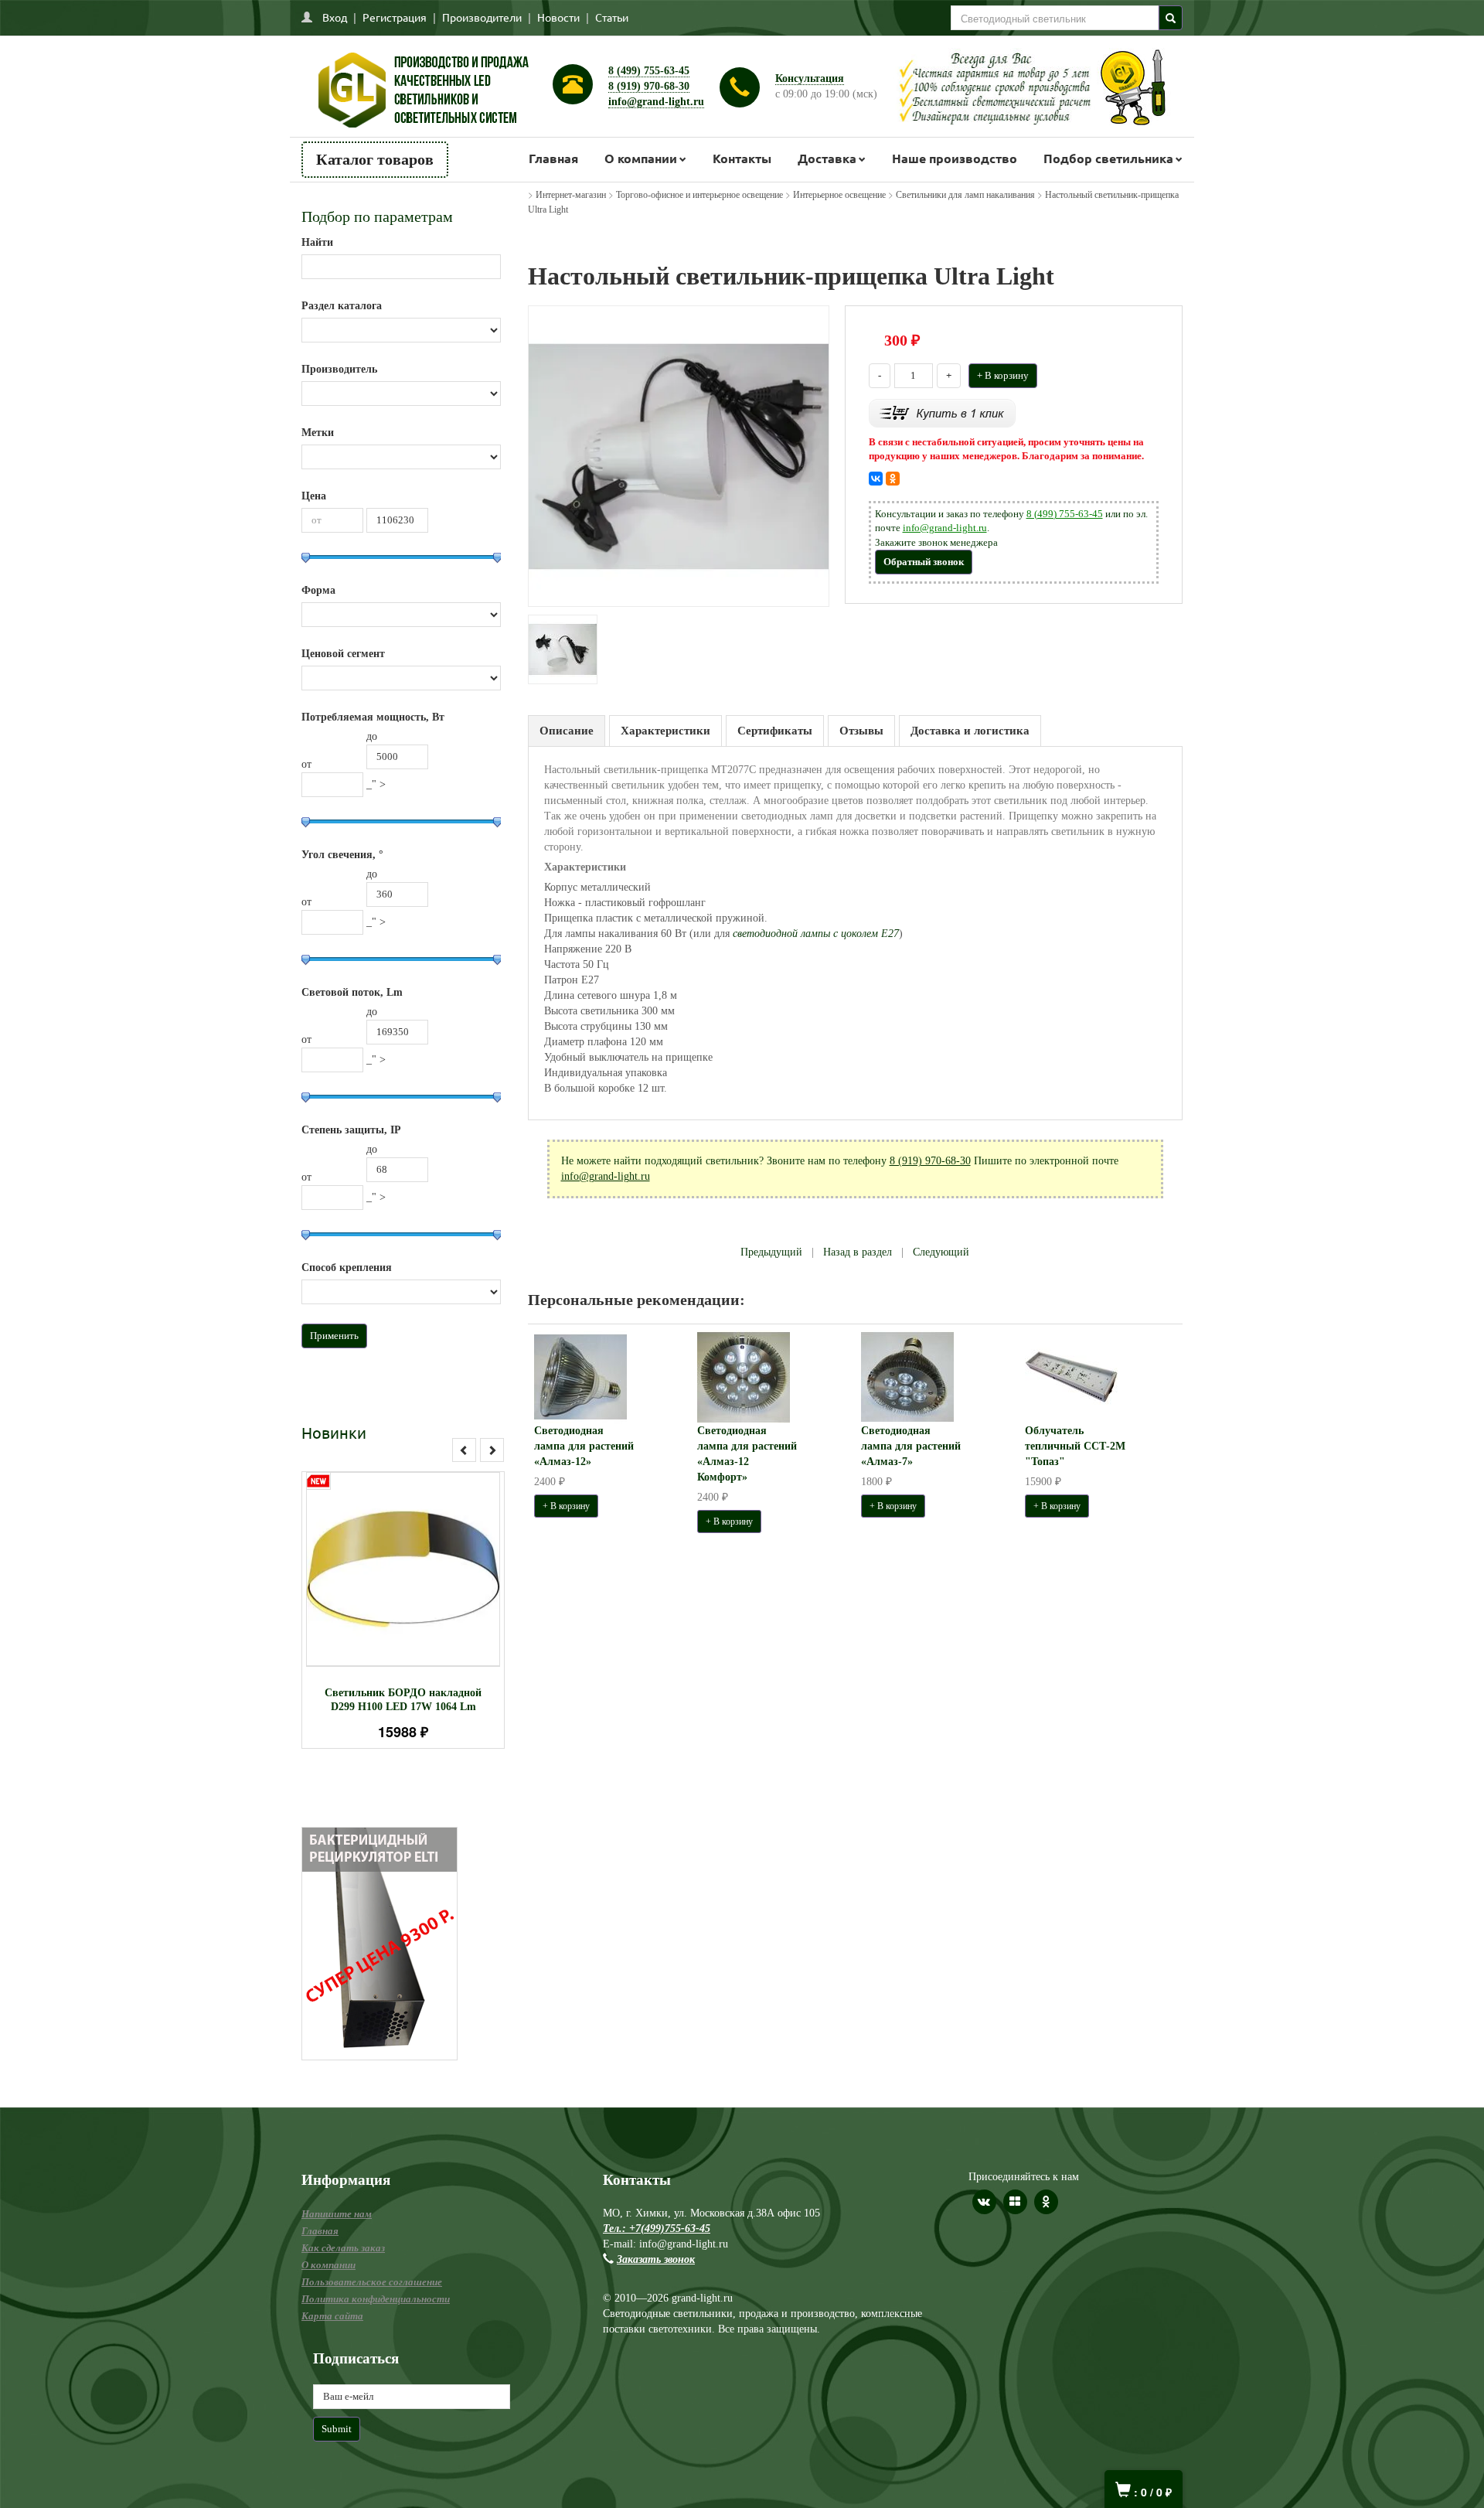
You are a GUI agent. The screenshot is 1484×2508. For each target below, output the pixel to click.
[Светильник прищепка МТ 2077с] (679, 455)
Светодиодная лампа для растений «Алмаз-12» (584, 1446)
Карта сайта (332, 2316)
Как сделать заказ (343, 2248)
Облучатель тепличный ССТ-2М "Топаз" (1075, 1446)
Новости (558, 17)
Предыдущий (771, 1252)
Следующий (941, 1252)
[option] (403, 1610)
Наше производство (955, 158)
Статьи (612, 17)
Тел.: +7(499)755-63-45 (657, 2229)
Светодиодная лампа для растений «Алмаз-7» (911, 1446)
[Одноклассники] (893, 479)
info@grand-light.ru (656, 102)
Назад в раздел (858, 1252)
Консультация (810, 78)
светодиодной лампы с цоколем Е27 (814, 934)
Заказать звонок (656, 2259)
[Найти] (1171, 18)
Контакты (742, 158)
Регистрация (395, 17)
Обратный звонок (924, 562)
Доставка (827, 158)
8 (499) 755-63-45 (649, 71)
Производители (482, 17)
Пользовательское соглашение (372, 2282)
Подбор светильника (1108, 158)
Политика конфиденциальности (376, 2299)
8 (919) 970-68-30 (649, 86)
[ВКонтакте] (876, 479)
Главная (553, 158)
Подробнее (423, 1562)
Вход (335, 17)
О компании (641, 158)
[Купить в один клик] (942, 412)
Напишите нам (337, 2214)
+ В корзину (1003, 375)
